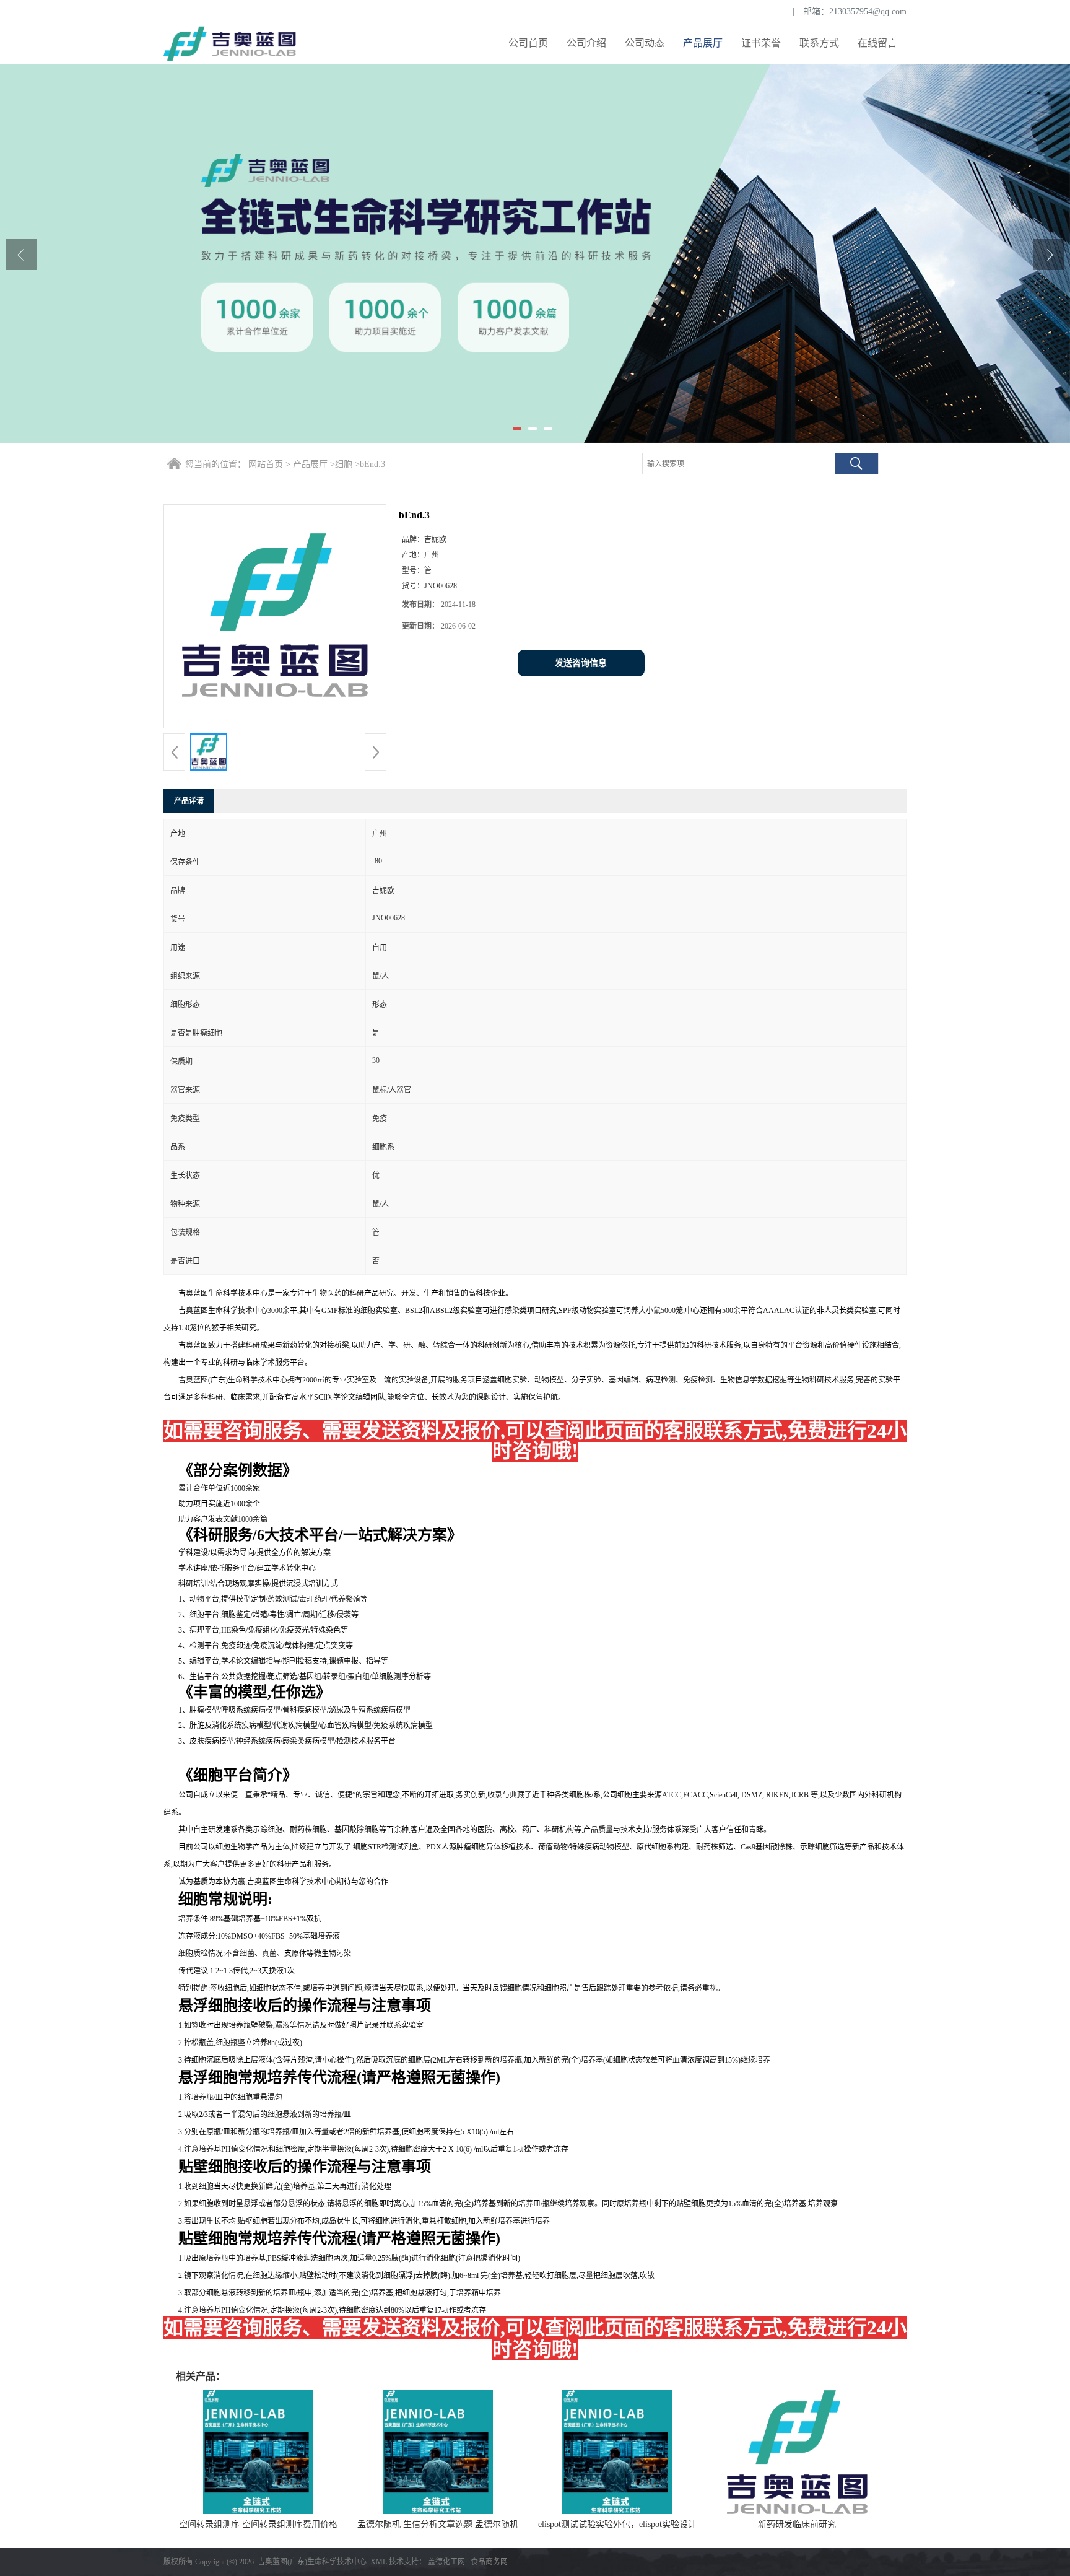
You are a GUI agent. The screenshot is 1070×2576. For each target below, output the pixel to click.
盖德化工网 (446, 2562)
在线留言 (877, 43)
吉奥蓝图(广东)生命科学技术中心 (312, 2562)
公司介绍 (586, 43)
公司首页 (528, 43)
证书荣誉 (761, 43)
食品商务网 (489, 2562)
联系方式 (819, 43)
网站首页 (266, 464)
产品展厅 (703, 43)
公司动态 (645, 43)
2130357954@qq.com (868, 11)
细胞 (344, 464)
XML (379, 2562)
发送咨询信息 (581, 663)
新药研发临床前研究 (797, 2524)
